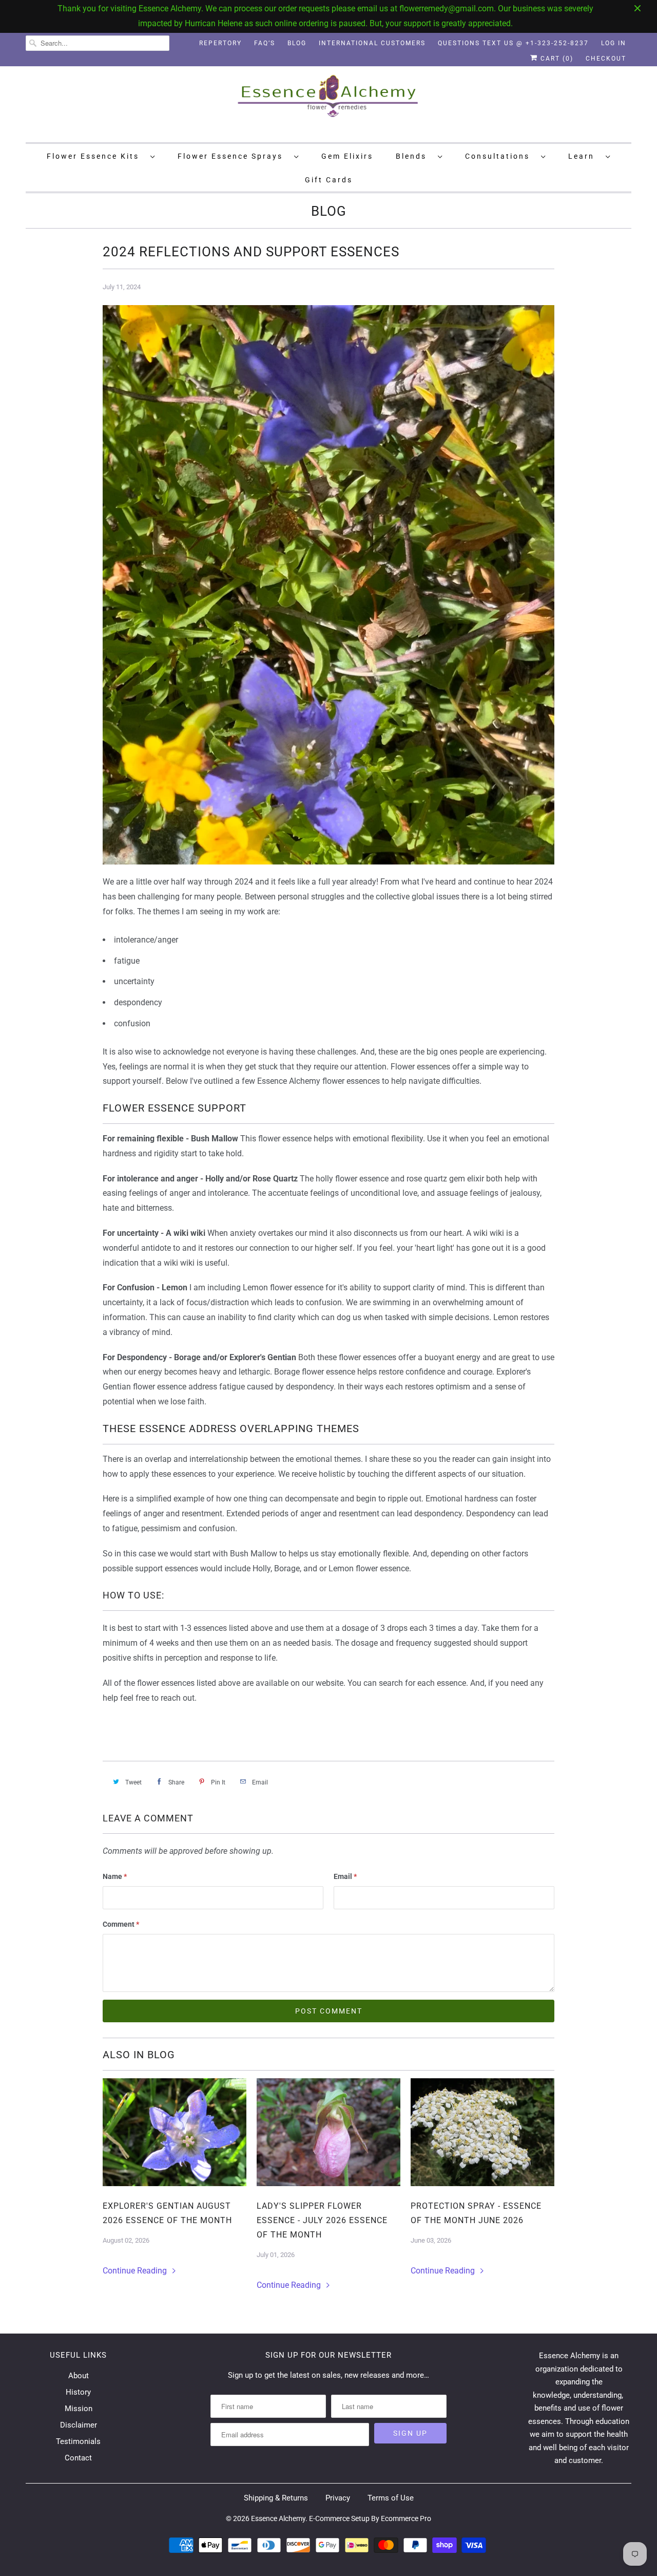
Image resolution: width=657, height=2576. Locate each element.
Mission (79, 2409)
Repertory (220, 43)
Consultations (500, 156)
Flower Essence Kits (96, 156)
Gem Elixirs (347, 156)
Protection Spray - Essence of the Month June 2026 (476, 2213)
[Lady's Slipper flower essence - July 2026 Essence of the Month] (328, 2132)
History (78, 2392)
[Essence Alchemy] (328, 103)
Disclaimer (79, 2425)
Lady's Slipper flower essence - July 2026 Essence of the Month (322, 2220)
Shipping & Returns (276, 2498)
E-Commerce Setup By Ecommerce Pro (370, 2518)
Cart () (556, 59)
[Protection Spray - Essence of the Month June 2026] (482, 2132)
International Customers (372, 43)
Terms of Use (391, 2498)
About (79, 2376)
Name (115, 1876)
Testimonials (78, 2441)
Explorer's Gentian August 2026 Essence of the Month (167, 2213)
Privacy (338, 2498)
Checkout (606, 59)
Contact (78, 2458)
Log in (614, 43)
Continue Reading (136, 2271)
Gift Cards (329, 180)
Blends (414, 156)
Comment (121, 1924)
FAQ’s (265, 43)
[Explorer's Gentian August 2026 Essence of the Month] (175, 2132)
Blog (297, 43)
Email (345, 1876)
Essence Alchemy (278, 2518)
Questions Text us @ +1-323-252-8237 (513, 43)
